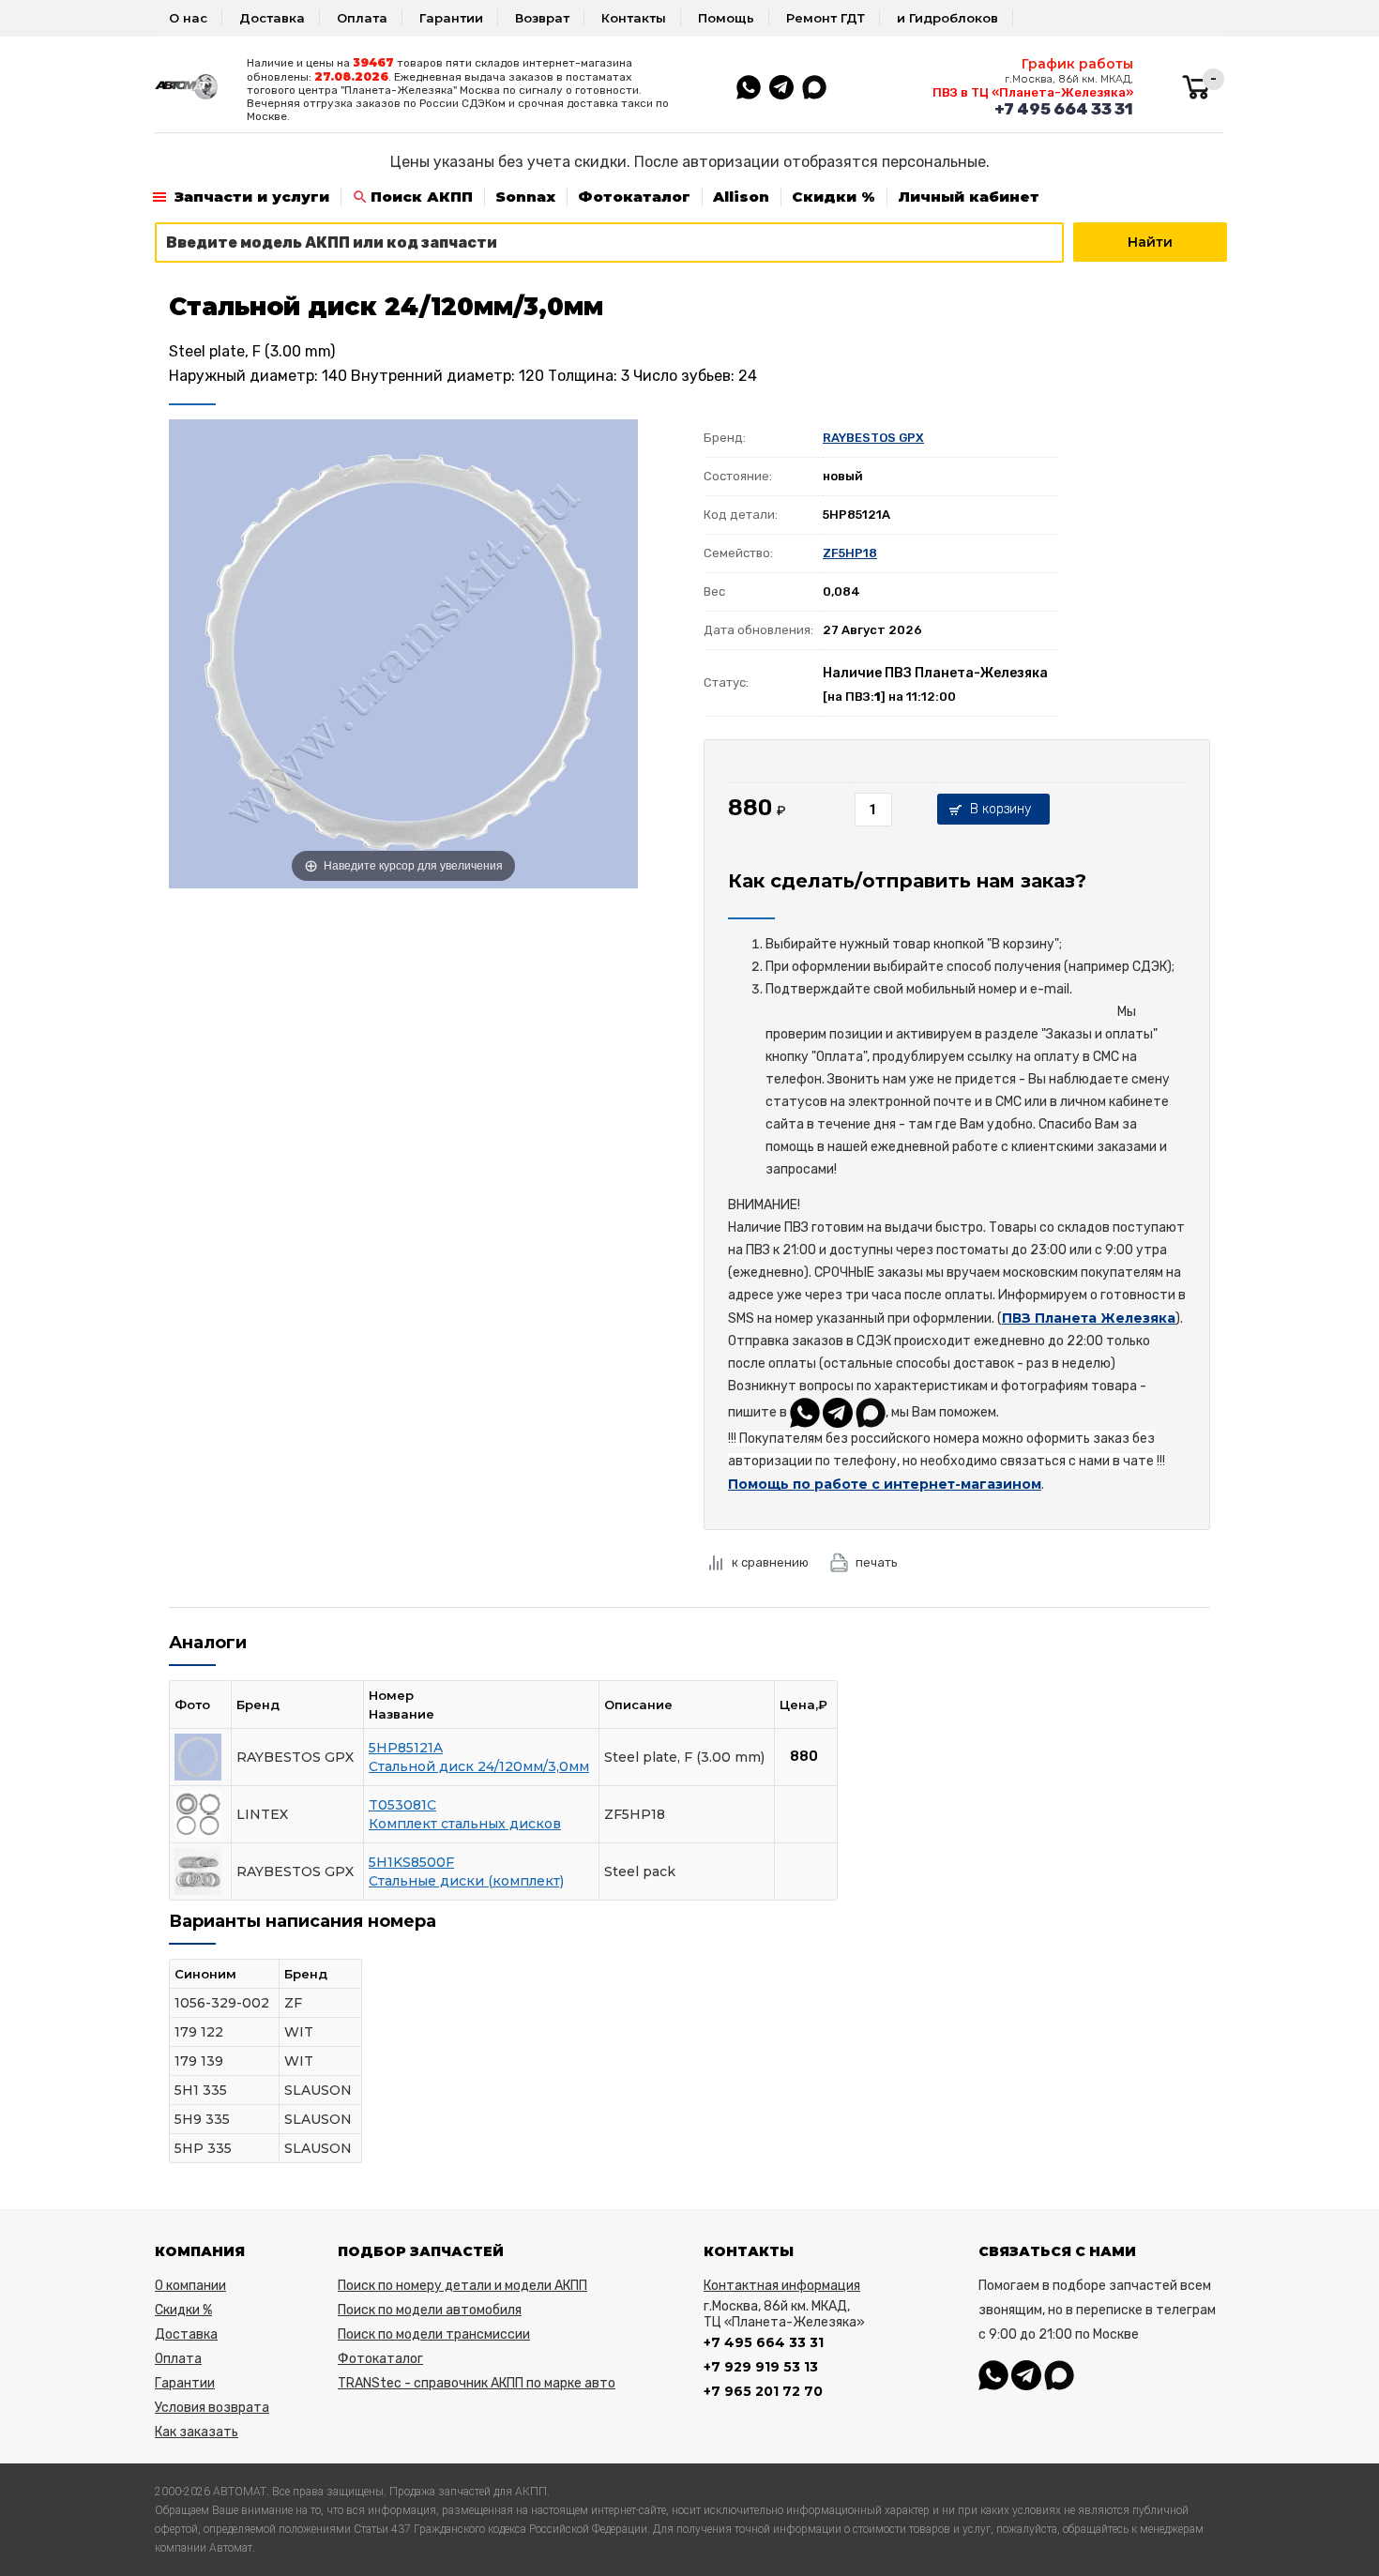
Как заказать (197, 2432)
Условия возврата (212, 2408)
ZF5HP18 (850, 553)
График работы (1077, 64)
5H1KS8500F (411, 1862)
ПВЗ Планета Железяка (1089, 1318)
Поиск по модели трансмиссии (434, 2334)
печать (877, 1562)
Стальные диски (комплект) (466, 1881)
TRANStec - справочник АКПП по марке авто (477, 2383)
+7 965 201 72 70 (763, 2391)
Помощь (726, 18)
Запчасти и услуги (252, 197)
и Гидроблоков (947, 18)
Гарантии (451, 18)
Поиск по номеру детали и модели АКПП (462, 2286)
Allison (741, 197)
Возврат (542, 18)
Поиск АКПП (422, 197)
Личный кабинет (969, 197)
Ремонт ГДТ (826, 18)
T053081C (402, 1805)
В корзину (1000, 809)
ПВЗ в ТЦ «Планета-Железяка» (1033, 92)
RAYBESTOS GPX (873, 438)
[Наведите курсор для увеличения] (403, 653)
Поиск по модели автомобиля (430, 2310)
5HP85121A (406, 1748)
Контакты (634, 18)
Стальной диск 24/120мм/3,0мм (479, 1766)
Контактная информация (782, 2286)
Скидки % (833, 197)
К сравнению (770, 1562)
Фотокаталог (634, 197)
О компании (190, 2286)
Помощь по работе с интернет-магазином (885, 1484)
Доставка (272, 18)
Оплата (362, 18)
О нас (188, 18)
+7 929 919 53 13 (761, 2367)
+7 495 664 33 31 (1064, 109)
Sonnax (525, 197)
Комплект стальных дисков (465, 1824)
